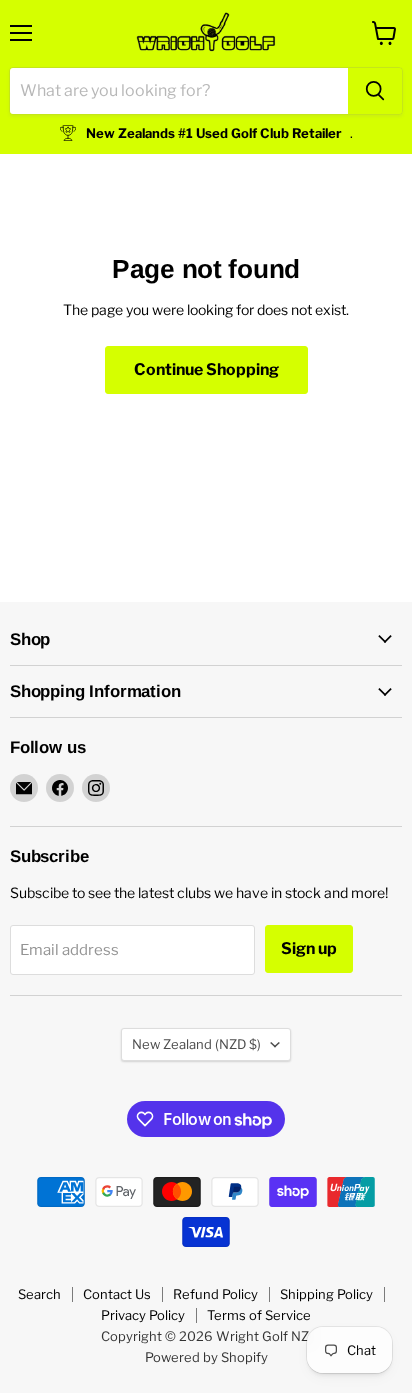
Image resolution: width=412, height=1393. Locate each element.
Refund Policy (215, 1294)
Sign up (309, 948)
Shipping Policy (326, 1294)
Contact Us (117, 1294)
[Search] (375, 91)
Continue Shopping (206, 369)
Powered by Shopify (206, 1357)
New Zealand (196, 1044)
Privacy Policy (143, 1315)
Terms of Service (259, 1315)
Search (39, 1294)
